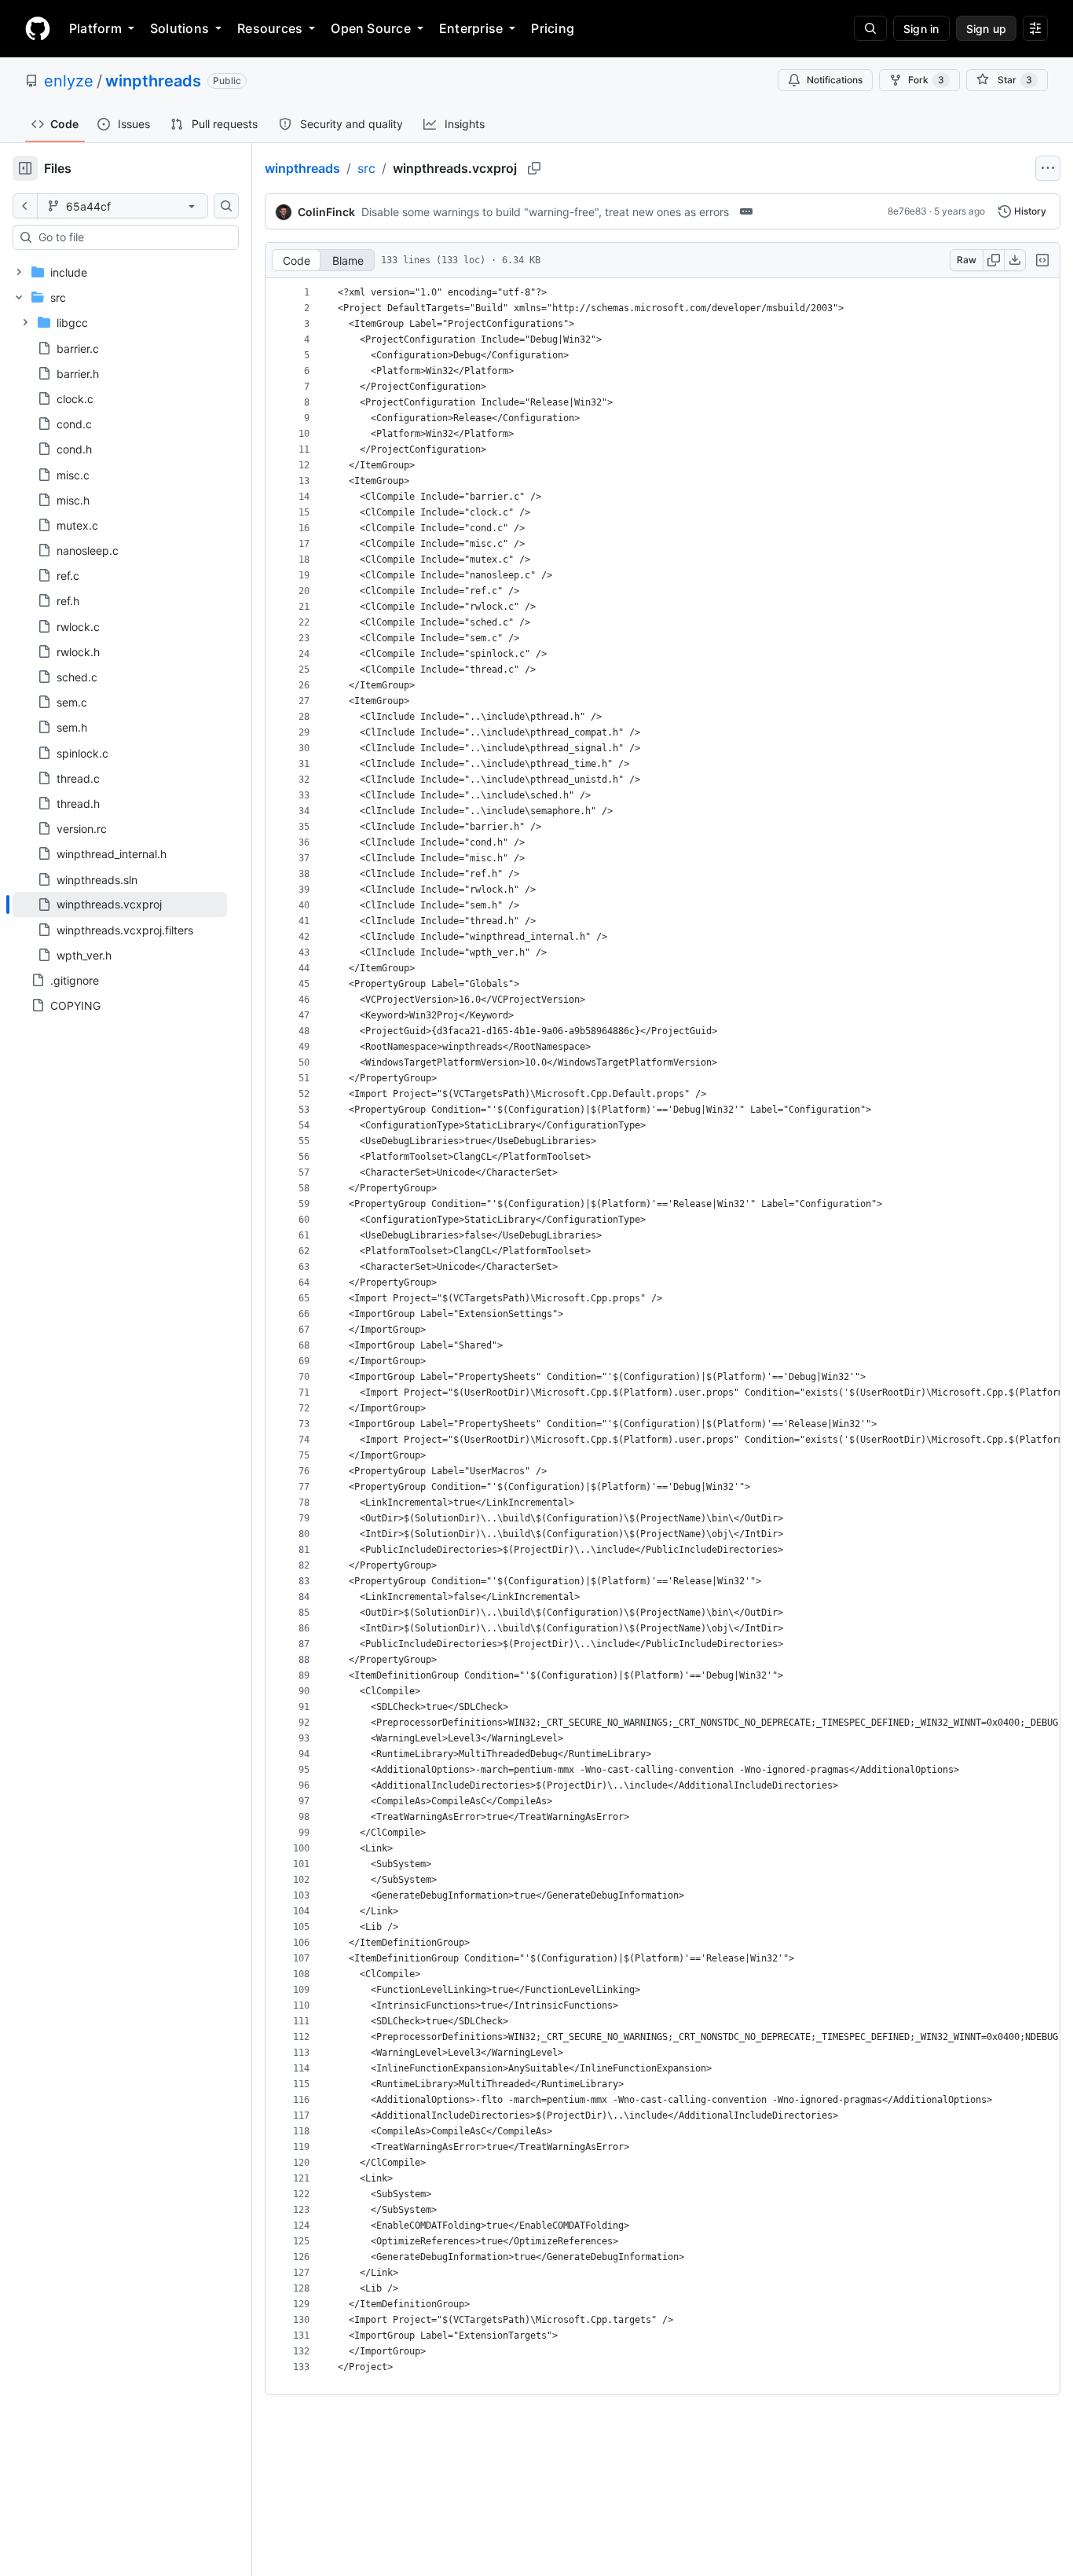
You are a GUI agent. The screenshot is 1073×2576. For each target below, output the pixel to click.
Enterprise (471, 28)
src (366, 168)
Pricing (553, 28)
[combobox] (132, 237)
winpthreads (153, 81)
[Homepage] (38, 28)
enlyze (69, 81)
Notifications (835, 80)
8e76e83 (907, 211)
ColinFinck (326, 212)
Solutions (179, 28)
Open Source (371, 28)
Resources (270, 28)
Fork (926, 80)
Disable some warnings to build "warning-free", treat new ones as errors (545, 212)
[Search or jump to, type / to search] (870, 28)
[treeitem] (120, 905)
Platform (95, 28)
